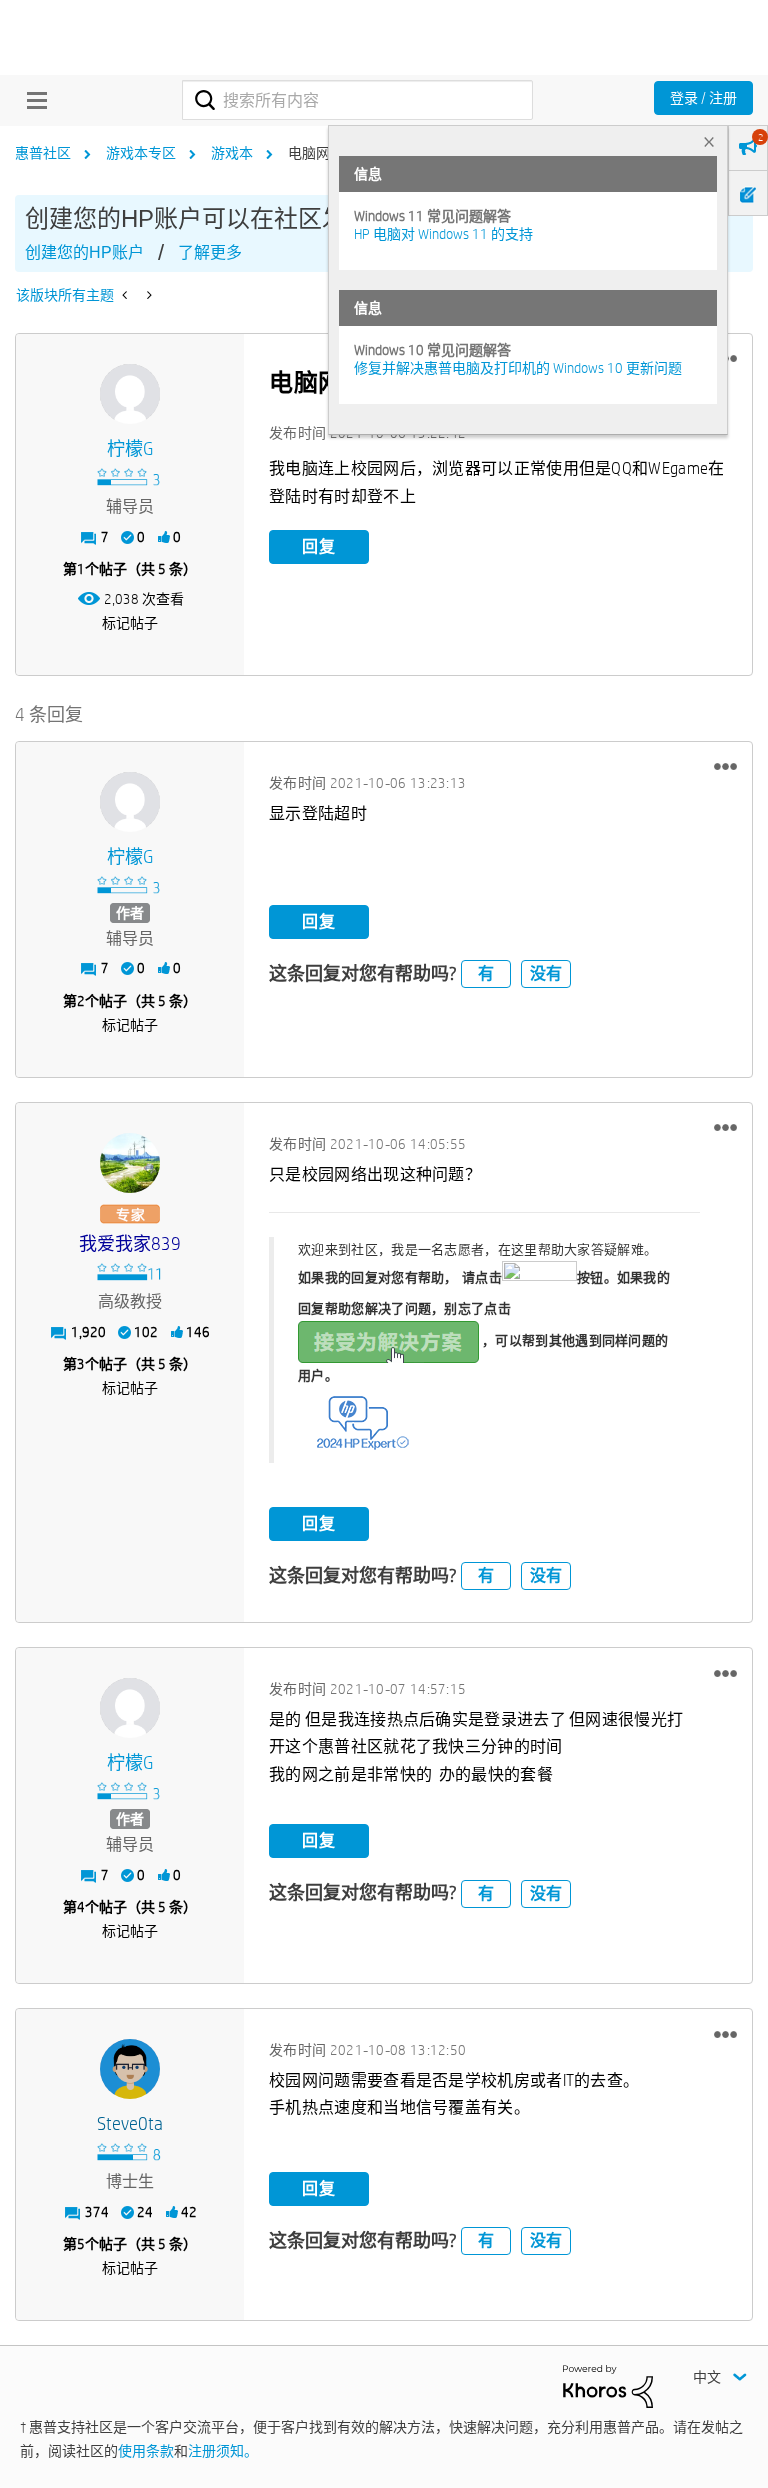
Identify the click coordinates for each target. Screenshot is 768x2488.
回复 (319, 546)
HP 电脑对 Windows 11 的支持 (443, 234)
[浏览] (32, 100)
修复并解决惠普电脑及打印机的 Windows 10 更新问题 (518, 368)
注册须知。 (223, 2451)
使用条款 (146, 2451)
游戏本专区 (141, 153)
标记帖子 (130, 623)
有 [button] (486, 973)
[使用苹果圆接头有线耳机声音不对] (147, 295)
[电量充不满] (126, 295)
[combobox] (357, 100)
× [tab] (709, 141)
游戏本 (232, 153)
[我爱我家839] (130, 1163)
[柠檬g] (130, 394)
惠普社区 (43, 153)
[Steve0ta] (130, 2069)
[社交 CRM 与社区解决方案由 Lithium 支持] (608, 2385)
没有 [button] (546, 973)
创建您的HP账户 (84, 252)
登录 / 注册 (703, 98)
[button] (725, 767)
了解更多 (210, 252)
